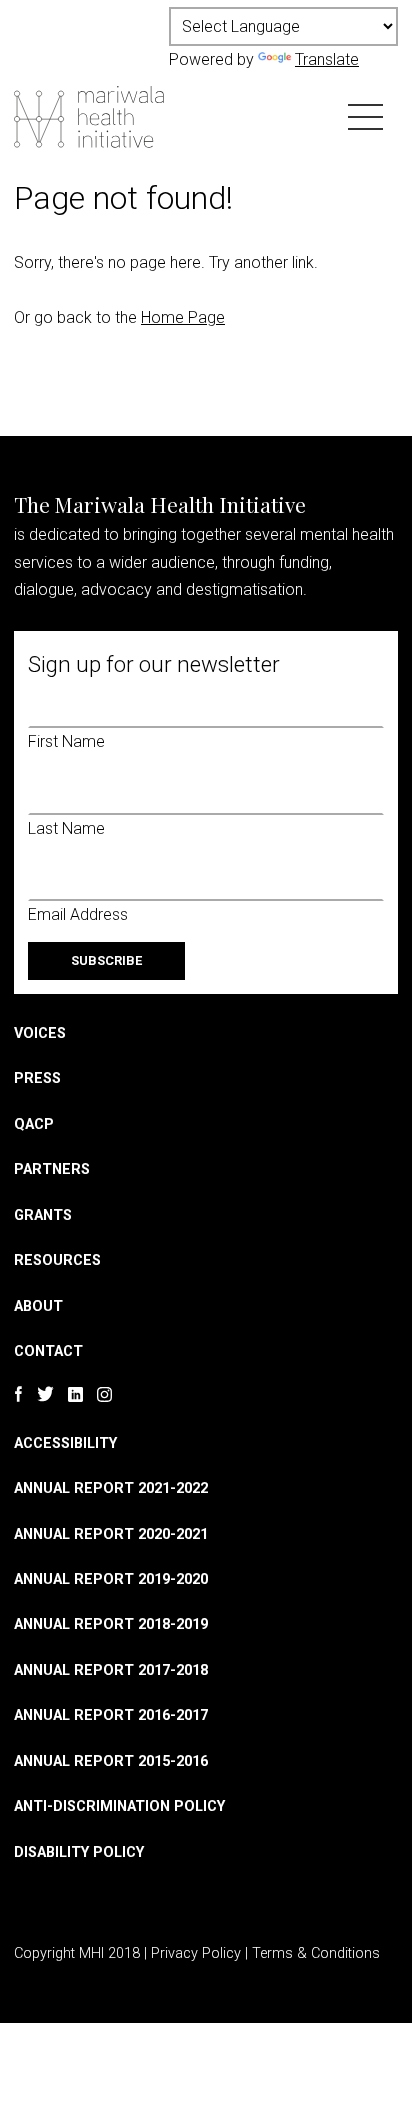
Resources (57, 1260)
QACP (34, 1124)
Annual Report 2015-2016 (111, 1761)
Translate (327, 59)
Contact (48, 1351)
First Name (66, 741)
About (38, 1306)
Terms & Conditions (316, 1953)
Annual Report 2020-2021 (111, 1534)
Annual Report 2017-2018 (111, 1670)
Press (37, 1078)
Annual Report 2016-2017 (111, 1715)
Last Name (66, 828)
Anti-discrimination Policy (119, 1806)
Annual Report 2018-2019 (111, 1624)
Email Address (78, 914)
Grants (43, 1215)
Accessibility (65, 1443)
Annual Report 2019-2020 (111, 1579)
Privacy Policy (196, 1953)
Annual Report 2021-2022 (111, 1488)
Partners (52, 1169)
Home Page (183, 317)
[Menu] (365, 115)
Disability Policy (79, 1852)
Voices (40, 1033)
